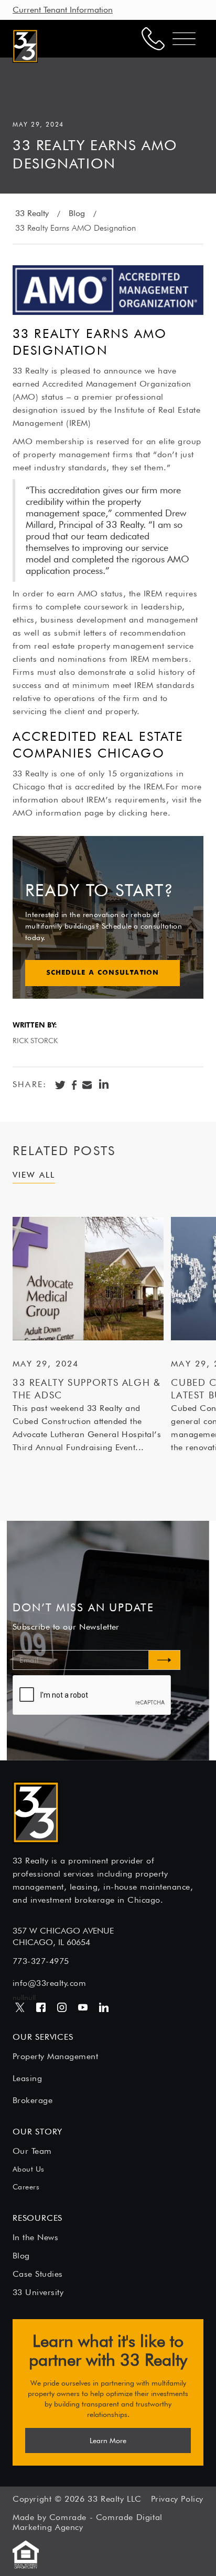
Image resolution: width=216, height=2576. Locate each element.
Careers (26, 2187)
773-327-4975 (41, 1961)
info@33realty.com (49, 1983)
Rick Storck (35, 1041)
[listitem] (88, 1335)
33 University (38, 2292)
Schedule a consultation (102, 973)
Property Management (55, 2056)
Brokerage (33, 2100)
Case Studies (38, 2274)
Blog (77, 213)
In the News (35, 2237)
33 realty (32, 213)
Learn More (108, 2441)
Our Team (32, 2151)
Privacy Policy (177, 2499)
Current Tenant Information (63, 10)
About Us (28, 2169)
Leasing (27, 2078)
